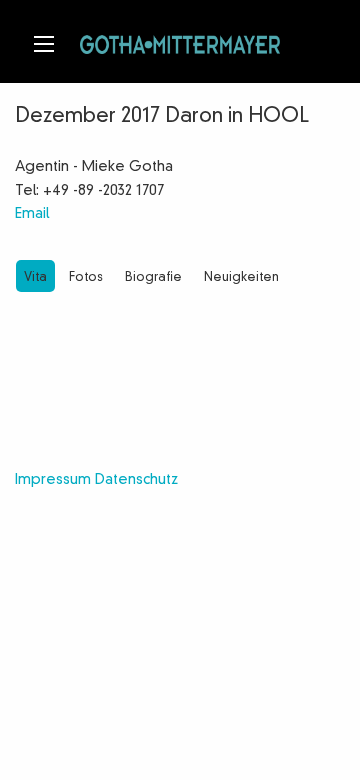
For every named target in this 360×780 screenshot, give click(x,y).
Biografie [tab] (153, 278)
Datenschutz (136, 480)
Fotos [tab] (86, 278)
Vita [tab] (35, 278)
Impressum (53, 480)
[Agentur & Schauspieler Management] (180, 41)
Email (32, 214)
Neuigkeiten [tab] (241, 278)
